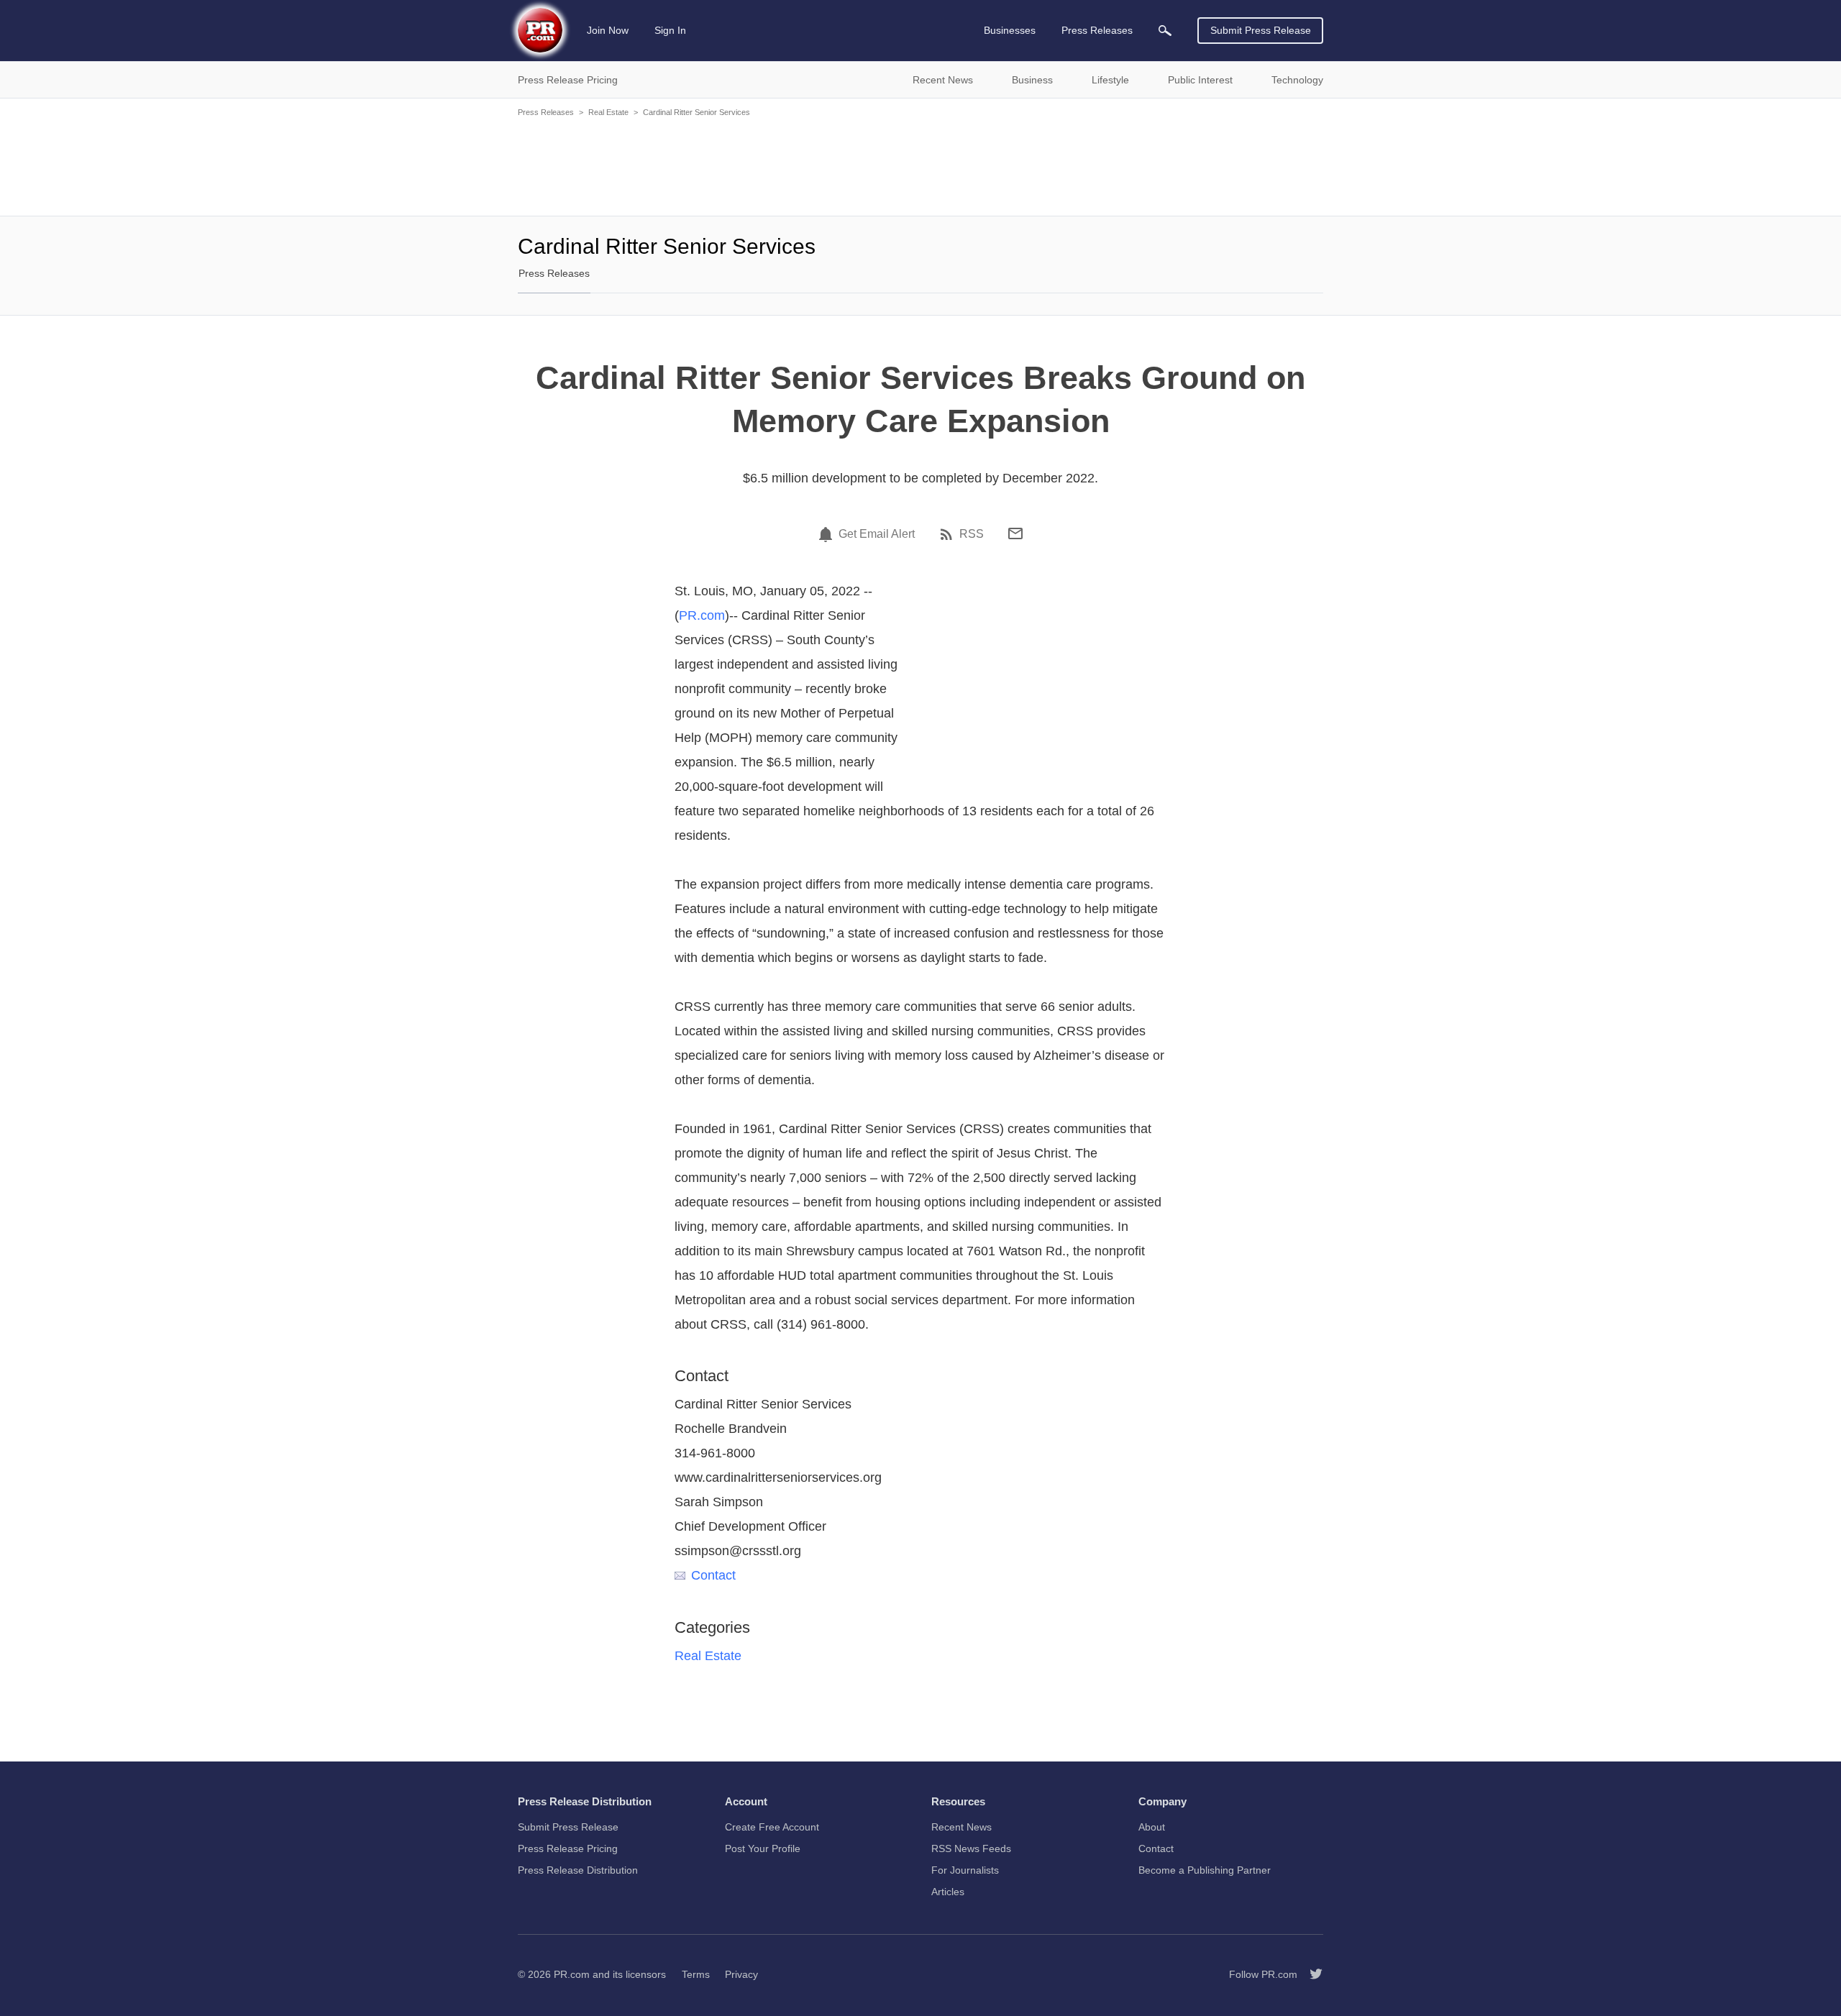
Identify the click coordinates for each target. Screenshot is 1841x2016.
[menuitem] (1165, 31)
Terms (696, 1974)
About (1152, 1827)
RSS (972, 534)
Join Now (608, 30)
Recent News (961, 1827)
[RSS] (949, 534)
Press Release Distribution (578, 1870)
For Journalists (965, 1870)
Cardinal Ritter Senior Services (696, 112)
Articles (948, 1892)
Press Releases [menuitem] (1097, 30)
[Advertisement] (920, 165)
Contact (713, 1575)
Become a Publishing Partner (1205, 1870)
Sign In (670, 30)
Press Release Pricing (568, 1848)
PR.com (702, 615)
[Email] (1015, 533)
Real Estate (608, 112)
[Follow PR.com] (1310, 1974)
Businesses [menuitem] (1010, 30)
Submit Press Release (1261, 30)
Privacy (741, 1974)
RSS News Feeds (971, 1848)
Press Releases (546, 112)
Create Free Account (772, 1827)
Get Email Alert (877, 534)
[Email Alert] (828, 534)
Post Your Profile (763, 1848)
